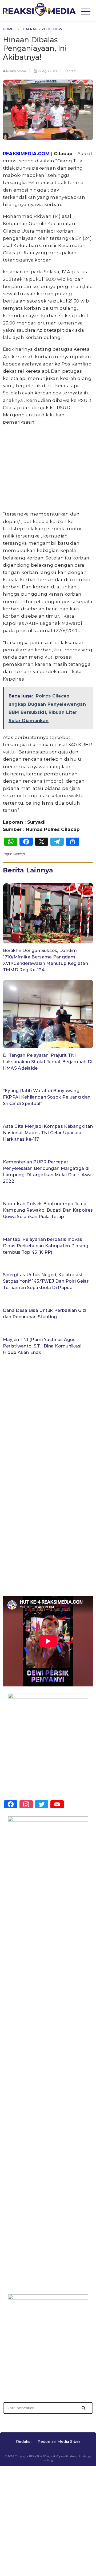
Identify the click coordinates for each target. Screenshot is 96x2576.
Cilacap (19, 854)
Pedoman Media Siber (59, 2441)
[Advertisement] (48, 62)
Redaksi (24, 2441)
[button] (84, 2408)
